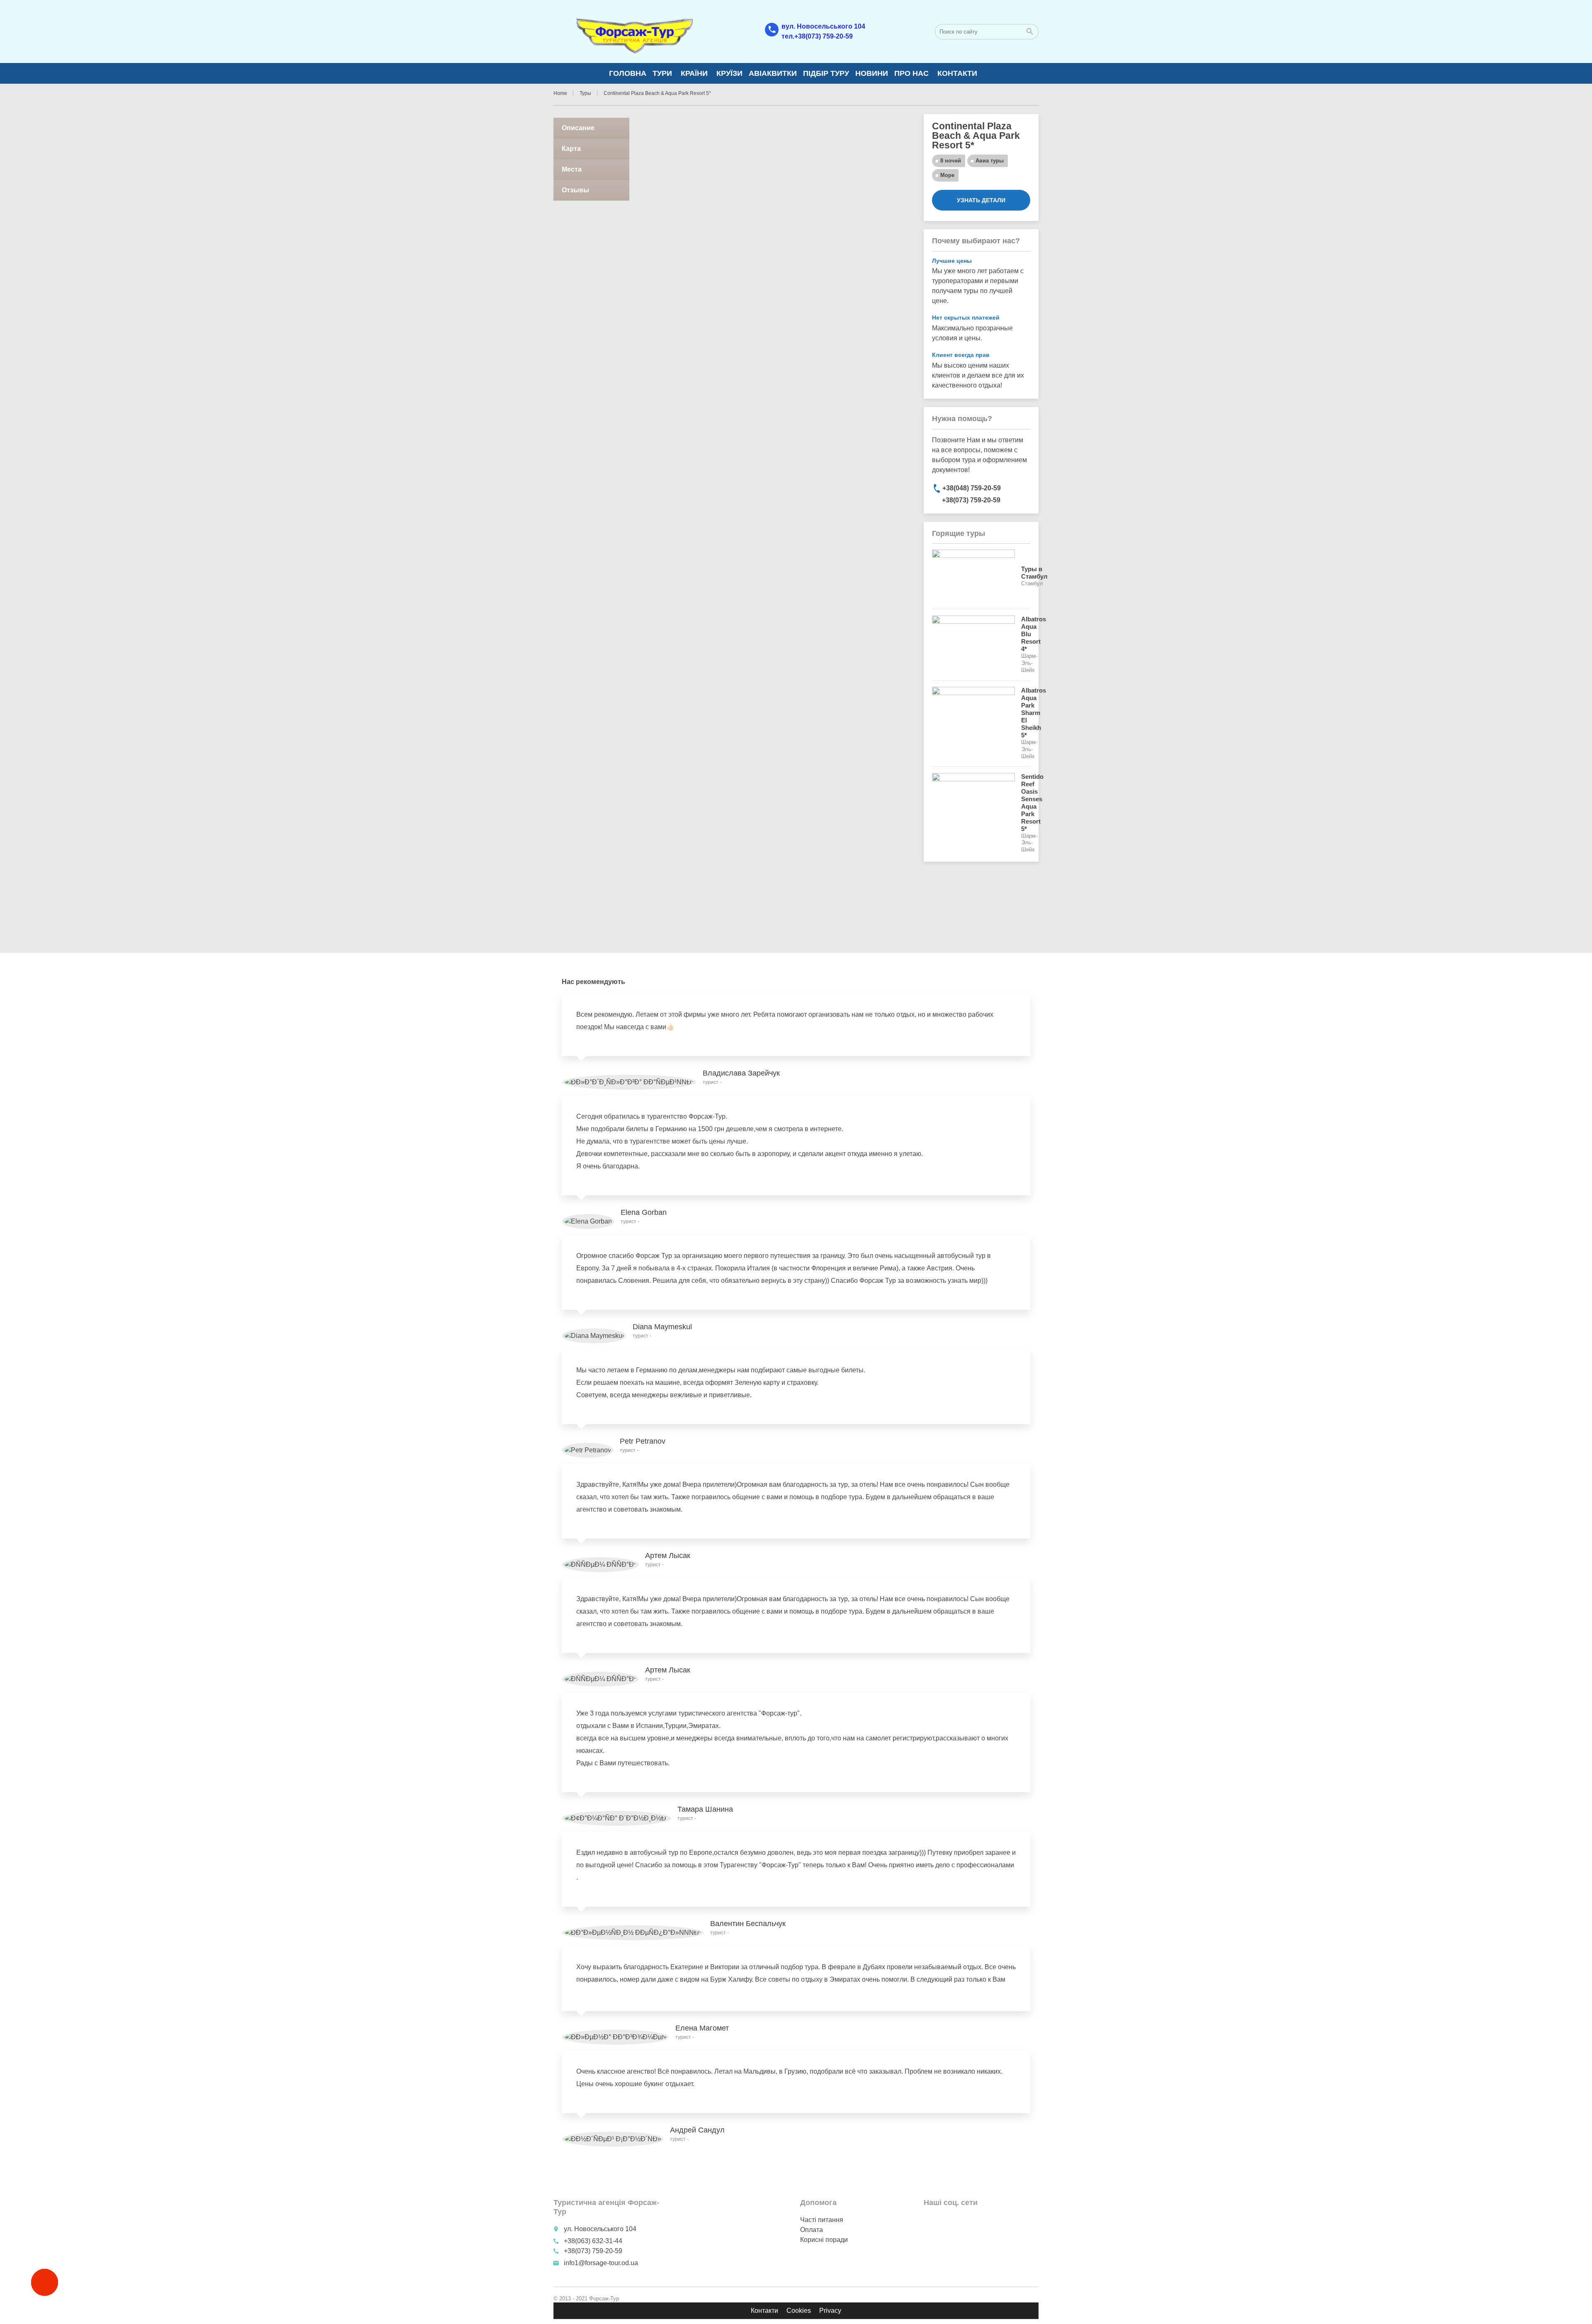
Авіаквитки (773, 73)
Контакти (957, 73)
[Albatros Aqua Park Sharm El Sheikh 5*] (973, 723)
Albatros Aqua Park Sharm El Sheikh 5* (1034, 713)
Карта (571, 149)
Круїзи (729, 73)
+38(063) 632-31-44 (593, 2241)
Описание (578, 128)
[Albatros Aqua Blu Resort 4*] (973, 645)
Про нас (911, 73)
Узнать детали (981, 200)
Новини (872, 73)
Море (947, 175)
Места (572, 169)
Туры (585, 93)
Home (560, 93)
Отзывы (575, 190)
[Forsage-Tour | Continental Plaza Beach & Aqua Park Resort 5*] (633, 31)
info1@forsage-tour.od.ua (601, 2263)
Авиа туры (990, 161)
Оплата (812, 2230)
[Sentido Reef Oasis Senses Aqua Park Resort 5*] (973, 813)
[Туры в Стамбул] (973, 576)
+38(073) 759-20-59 (592, 2251)
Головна (628, 73)
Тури (662, 73)
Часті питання (822, 2220)
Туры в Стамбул (1034, 573)
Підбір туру (826, 73)
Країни (694, 73)
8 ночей (951, 161)
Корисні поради (824, 2240)
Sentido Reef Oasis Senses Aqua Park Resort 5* (1032, 803)
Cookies (799, 2311)
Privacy (830, 2311)
